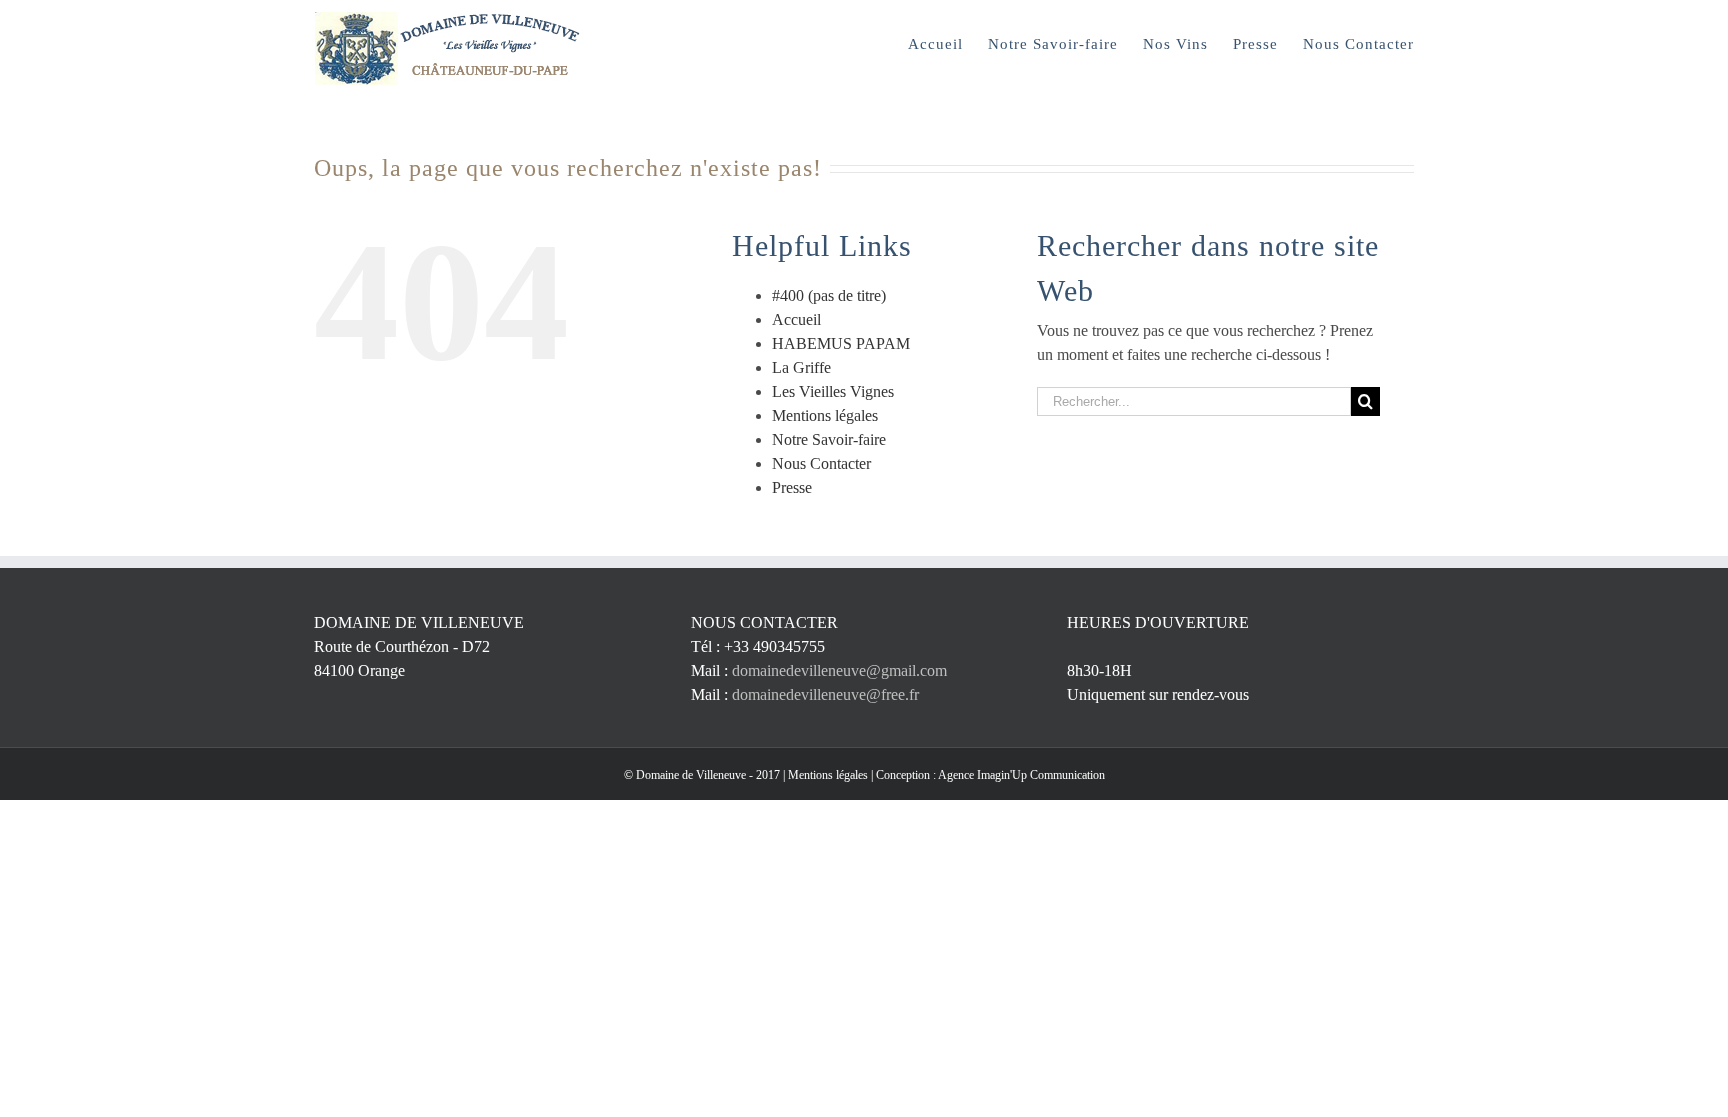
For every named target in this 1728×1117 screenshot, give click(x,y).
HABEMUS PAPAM (841, 343)
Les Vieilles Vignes (833, 391)
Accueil (796, 319)
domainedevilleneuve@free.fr (825, 694)
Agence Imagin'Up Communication (1021, 775)
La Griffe (801, 367)
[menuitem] (948, 42)
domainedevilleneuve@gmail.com (839, 670)
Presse (792, 487)
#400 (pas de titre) (829, 295)
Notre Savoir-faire (829, 439)
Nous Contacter (821, 463)
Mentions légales (825, 415)
